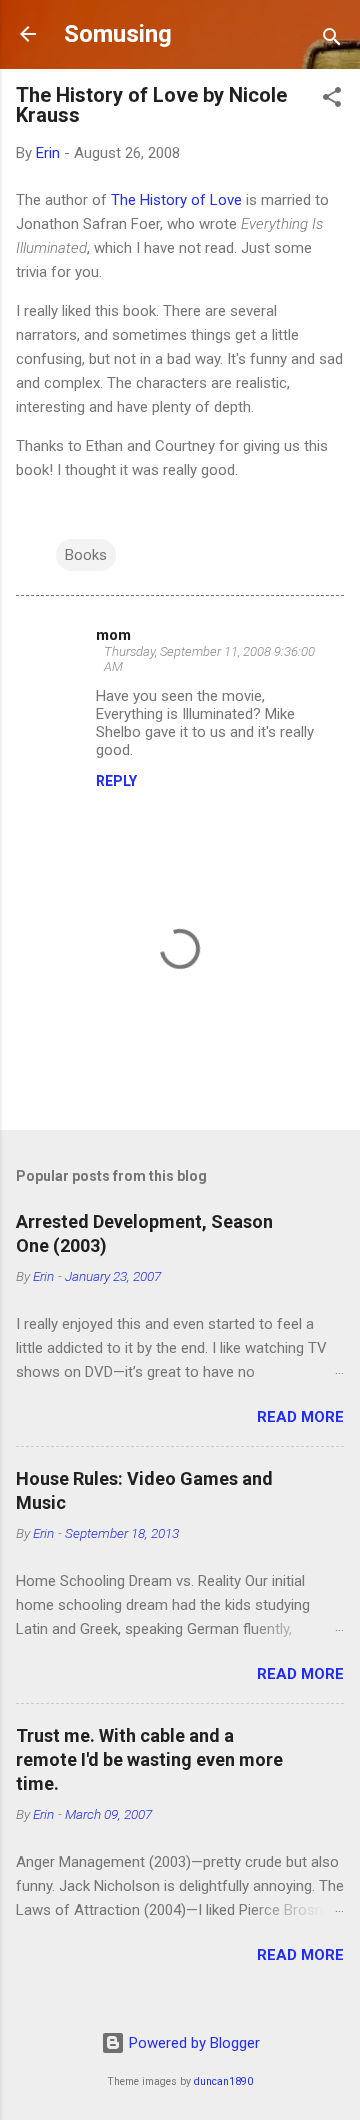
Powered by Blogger (192, 2043)
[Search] (332, 40)
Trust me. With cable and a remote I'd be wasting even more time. (149, 1759)
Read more (300, 1417)
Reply (116, 781)
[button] (332, 100)
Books (86, 555)
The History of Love (176, 200)
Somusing (118, 34)
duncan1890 (223, 2081)
